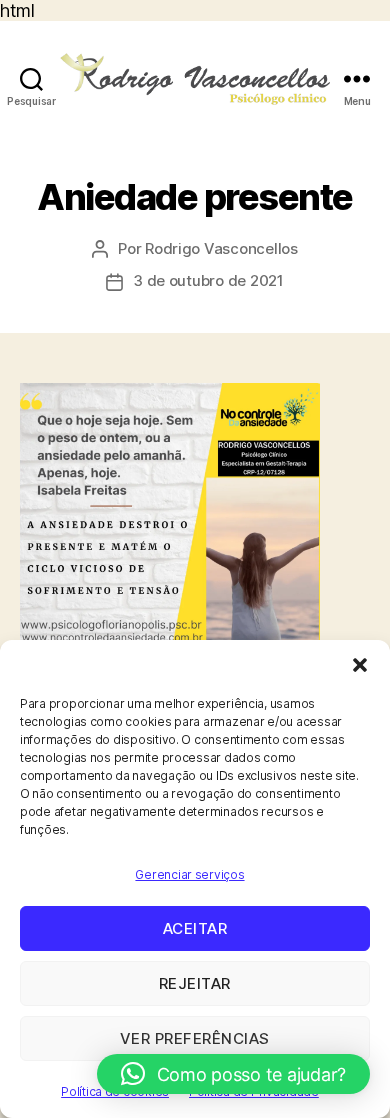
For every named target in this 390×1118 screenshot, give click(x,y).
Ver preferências (195, 1038)
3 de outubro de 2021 (208, 280)
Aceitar (195, 928)
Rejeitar (195, 983)
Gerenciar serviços (189, 874)
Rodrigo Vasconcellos (221, 248)
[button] (360, 665)
